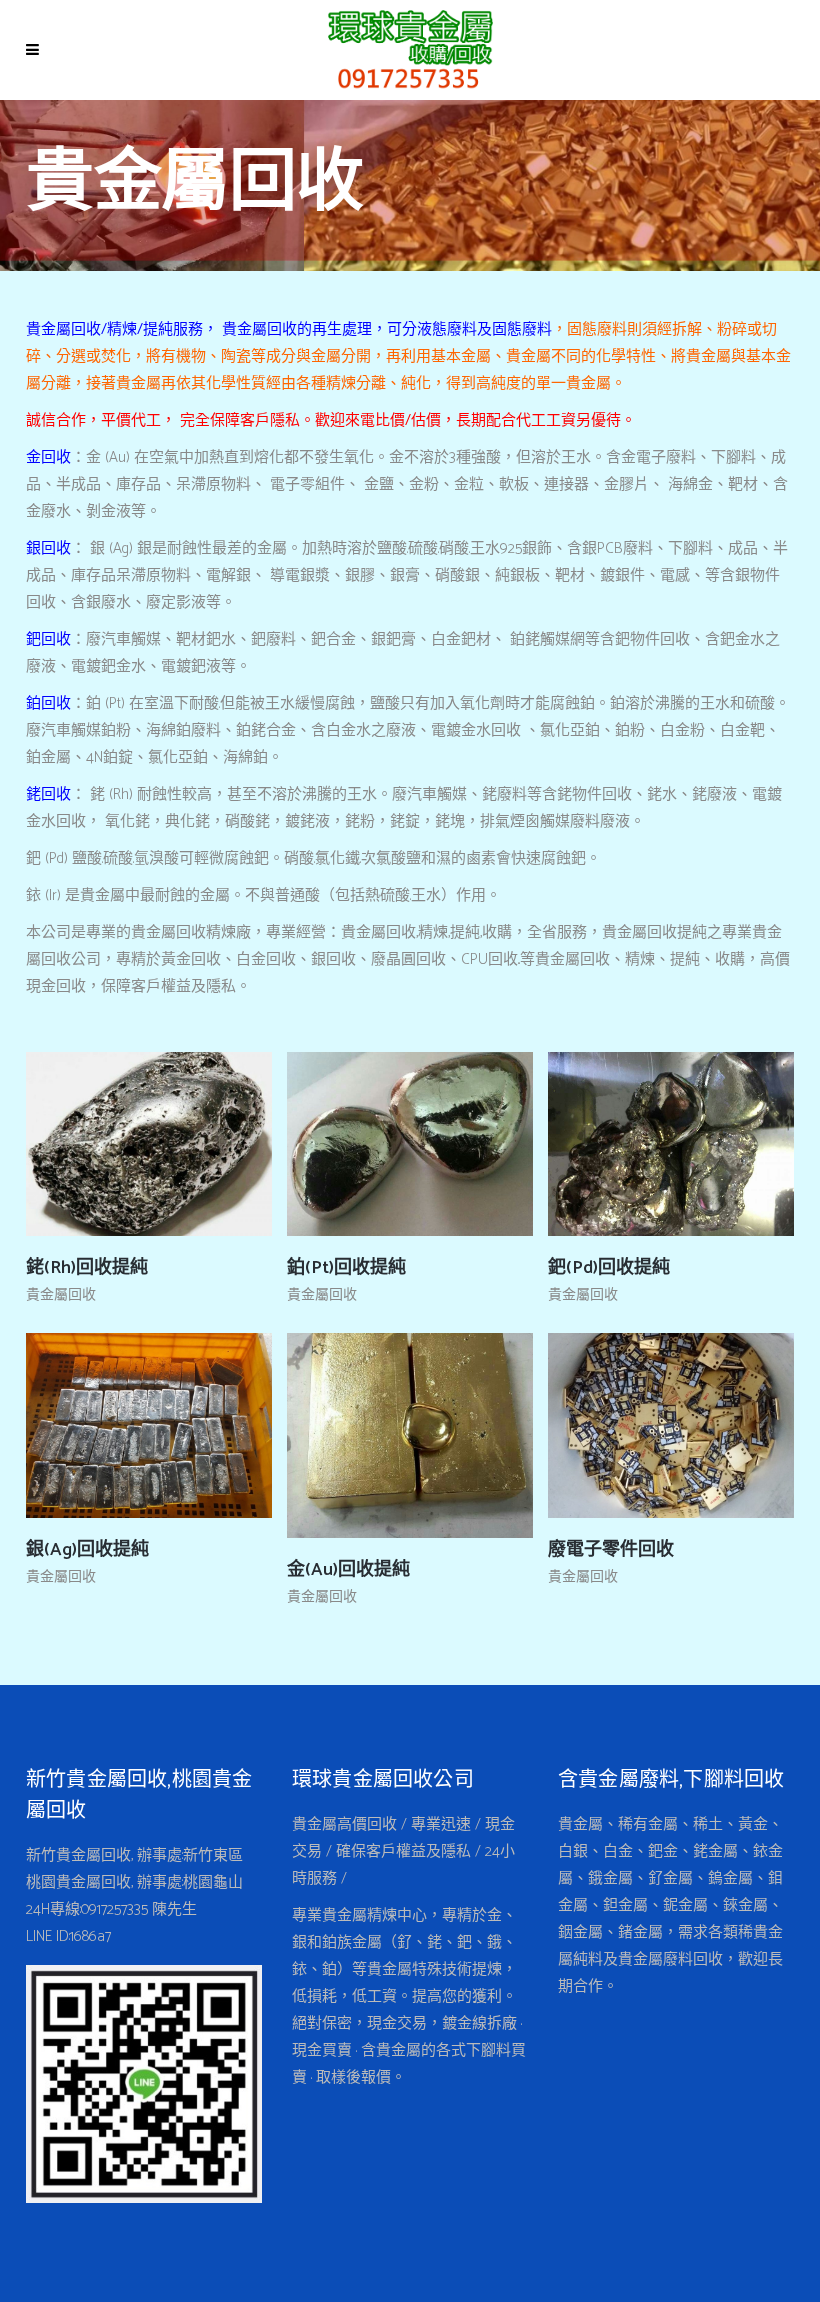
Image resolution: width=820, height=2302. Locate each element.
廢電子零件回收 (611, 1550)
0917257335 (114, 1909)
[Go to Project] (190, 1144)
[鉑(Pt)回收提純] (359, 1144)
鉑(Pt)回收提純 (346, 1268)
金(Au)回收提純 (348, 1570)
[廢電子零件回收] (620, 1426)
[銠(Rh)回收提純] (98, 1144)
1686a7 (90, 1936)
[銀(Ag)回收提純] (98, 1426)
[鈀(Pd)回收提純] (620, 1144)
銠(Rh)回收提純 (87, 1268)
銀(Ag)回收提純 (87, 1550)
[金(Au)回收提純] (359, 1436)
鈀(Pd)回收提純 (609, 1268)
